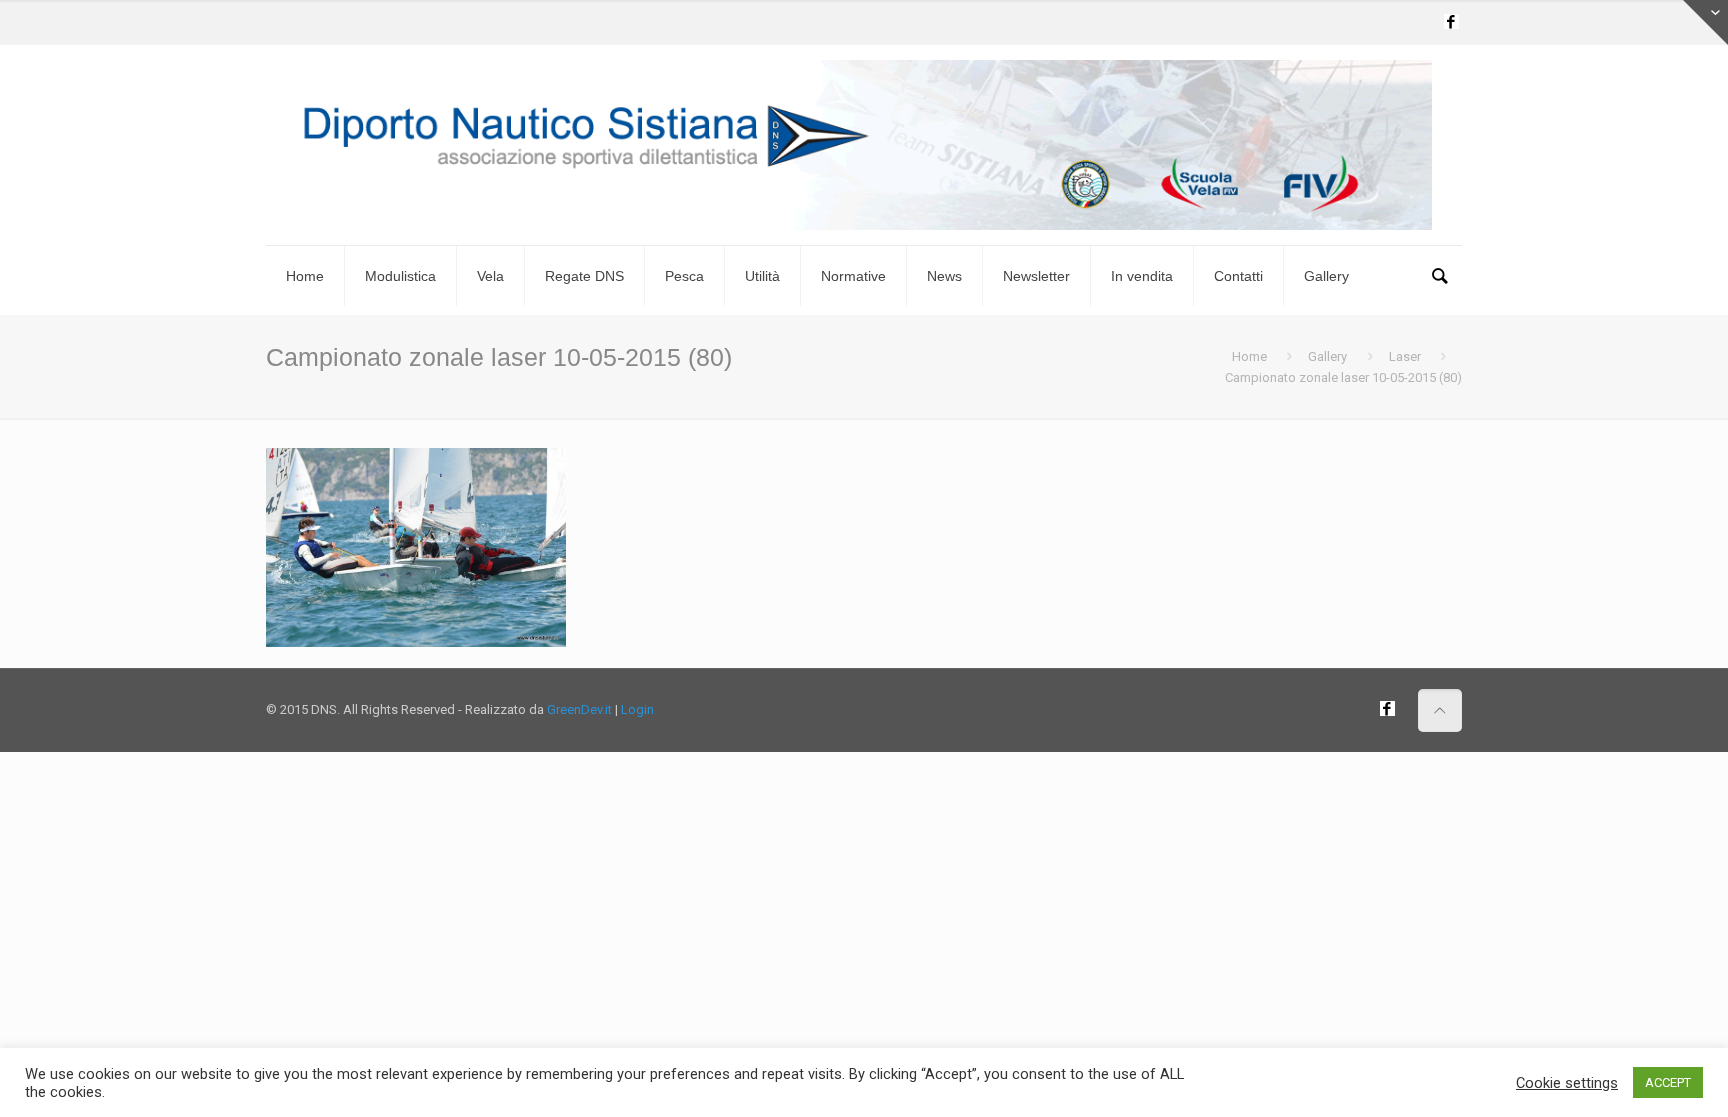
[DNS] (864, 145)
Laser (1405, 356)
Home (1249, 356)
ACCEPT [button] (1668, 1082)
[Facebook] (1451, 22)
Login (637, 709)
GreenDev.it (579, 709)
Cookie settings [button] (1567, 1083)
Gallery (1327, 356)
